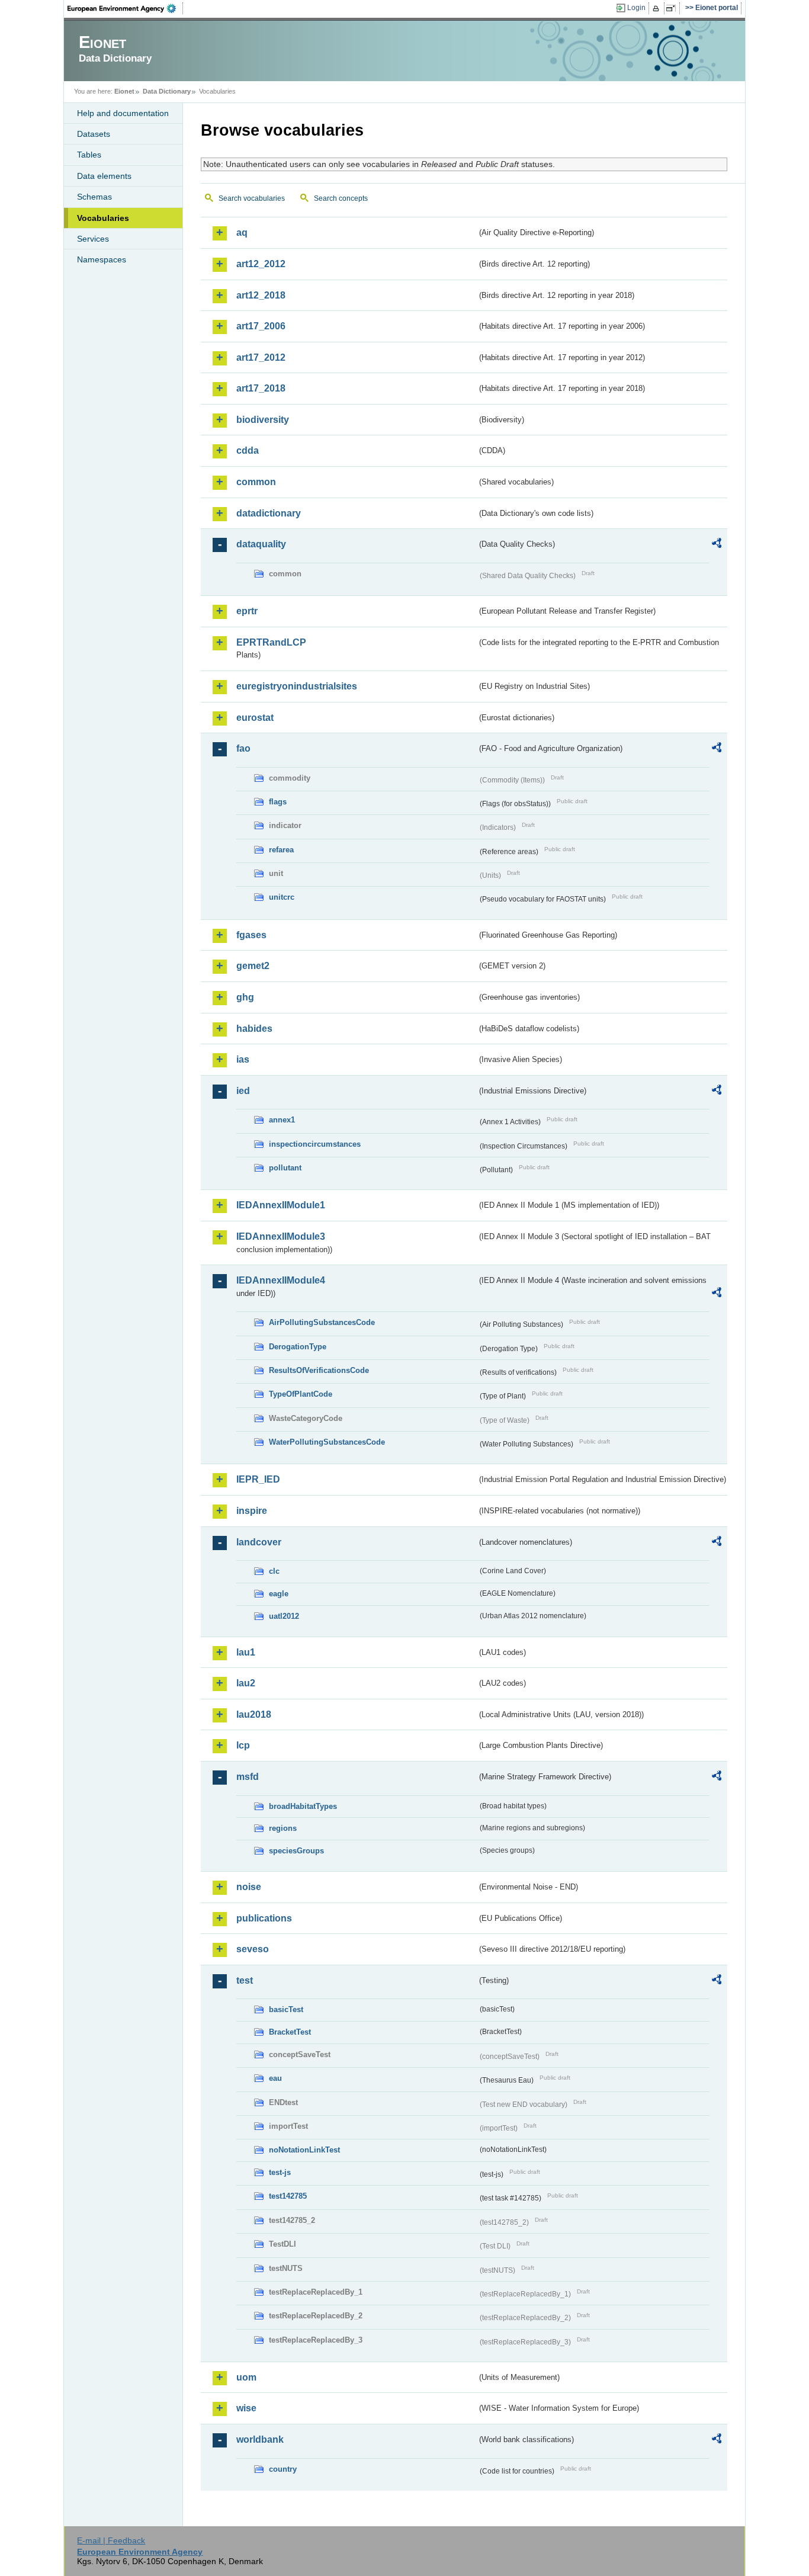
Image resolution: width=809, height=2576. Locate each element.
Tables (89, 155)
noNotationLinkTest (304, 2150)
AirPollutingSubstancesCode (322, 1322)
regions (283, 1828)
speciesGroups (296, 1851)
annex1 (282, 1120)
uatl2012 (284, 1616)
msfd (248, 1777)
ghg (245, 997)
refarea (281, 850)
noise (249, 1887)
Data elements (104, 176)
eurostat (255, 718)
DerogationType (298, 1347)
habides (254, 1029)
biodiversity (263, 420)
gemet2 (253, 966)
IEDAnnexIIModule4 (281, 1280)
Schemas (94, 197)
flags (278, 802)
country (283, 2469)
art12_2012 (261, 264)
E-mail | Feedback (111, 2540)
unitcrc (282, 897)
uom (246, 2377)
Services (93, 239)
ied (243, 1091)
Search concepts (341, 198)
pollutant (285, 1168)
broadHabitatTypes (303, 1806)
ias (243, 1059)
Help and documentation (123, 113)
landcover (259, 1542)
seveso (253, 1949)
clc (274, 1571)
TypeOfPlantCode (301, 1394)
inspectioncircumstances (315, 1144)
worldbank (260, 2439)
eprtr (247, 611)
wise (246, 2408)
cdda (248, 450)
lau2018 (254, 1714)
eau (275, 2078)
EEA (126, 8)
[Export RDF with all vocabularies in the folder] (717, 545)
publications (264, 1918)
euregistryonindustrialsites (297, 686)
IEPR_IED (258, 1479)
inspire (252, 1511)
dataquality (261, 544)
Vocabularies (103, 218)
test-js (280, 2172)
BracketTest (290, 2032)
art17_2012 (261, 357)
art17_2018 (261, 388)
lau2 (246, 1683)
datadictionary (269, 513)
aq (242, 232)
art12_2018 (261, 295)
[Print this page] (658, 8)
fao (243, 748)
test (245, 1980)
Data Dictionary (167, 91)
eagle (279, 1594)
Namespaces (102, 259)
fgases (251, 935)
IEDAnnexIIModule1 (281, 1205)
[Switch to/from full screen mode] (673, 8)
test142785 (288, 2196)
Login (636, 8)
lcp (243, 1745)
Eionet (124, 91)
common (256, 482)
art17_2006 (261, 326)
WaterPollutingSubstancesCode (327, 1442)
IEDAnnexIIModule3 (281, 1236)
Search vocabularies (252, 198)
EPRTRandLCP (271, 642)
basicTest (286, 2009)
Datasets (94, 134)
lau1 (246, 1652)
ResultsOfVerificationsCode (319, 1370)
